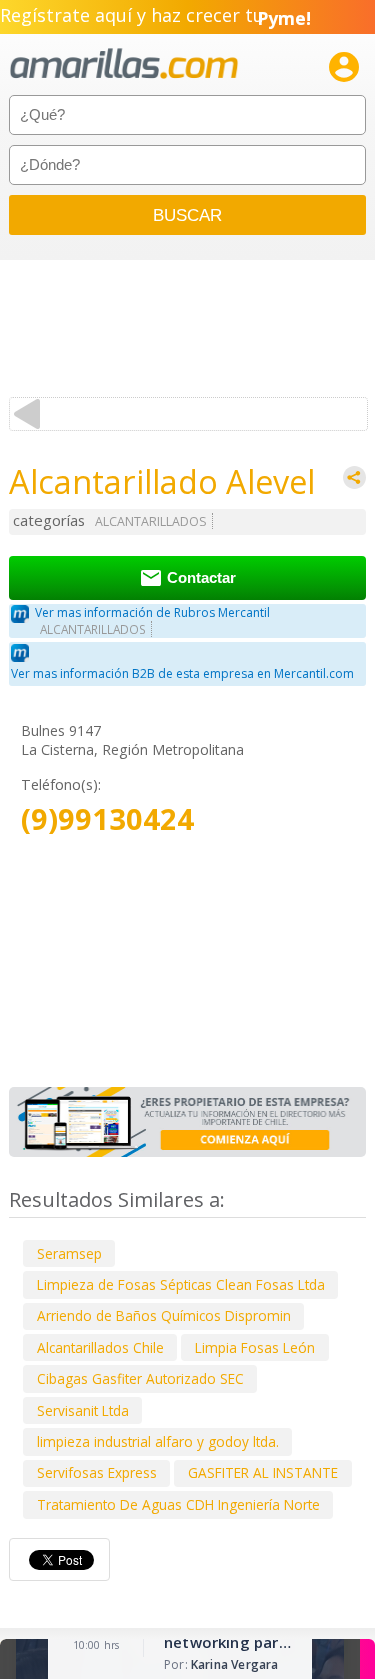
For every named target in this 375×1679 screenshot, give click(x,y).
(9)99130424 (107, 819)
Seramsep (69, 1253)
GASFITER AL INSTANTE (263, 1472)
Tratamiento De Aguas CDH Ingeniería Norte (178, 1504)
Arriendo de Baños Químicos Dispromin (164, 1315)
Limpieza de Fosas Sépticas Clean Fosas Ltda (181, 1284)
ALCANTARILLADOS (151, 521)
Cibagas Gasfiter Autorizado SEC (140, 1378)
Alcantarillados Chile (100, 1347)
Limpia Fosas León (255, 1347)
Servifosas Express (97, 1472)
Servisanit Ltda (83, 1410)
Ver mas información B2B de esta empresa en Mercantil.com (182, 673)
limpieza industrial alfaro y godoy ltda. (158, 1441)
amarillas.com (124, 64)
